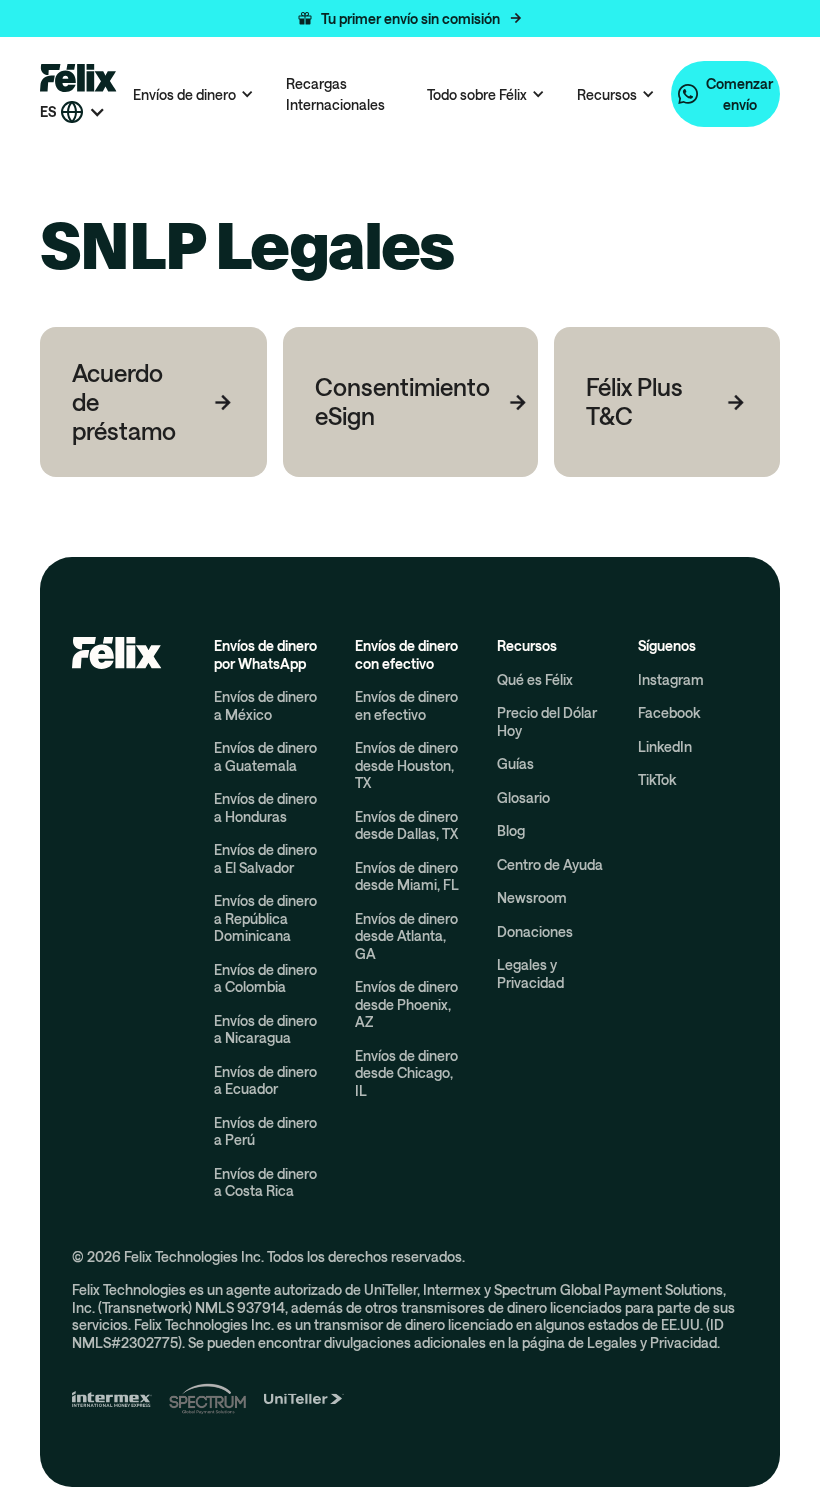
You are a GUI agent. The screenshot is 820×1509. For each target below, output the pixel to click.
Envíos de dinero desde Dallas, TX (406, 825)
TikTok (657, 779)
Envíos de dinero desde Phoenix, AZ (406, 1004)
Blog (511, 830)
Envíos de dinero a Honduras (265, 807)
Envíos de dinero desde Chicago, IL (406, 1073)
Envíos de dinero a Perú (265, 1131)
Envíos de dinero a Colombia (265, 978)
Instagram (671, 679)
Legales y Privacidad (530, 973)
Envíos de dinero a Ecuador (265, 1080)
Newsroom (532, 897)
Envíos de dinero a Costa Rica (265, 1182)
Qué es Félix (535, 679)
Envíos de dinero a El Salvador (265, 858)
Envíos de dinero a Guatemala (265, 756)
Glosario (523, 797)
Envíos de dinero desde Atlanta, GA (406, 936)
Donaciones (535, 931)
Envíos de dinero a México (265, 705)
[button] (410, 18)
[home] (78, 77)
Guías (515, 763)
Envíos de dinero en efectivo (406, 705)
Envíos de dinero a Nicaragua (265, 1029)
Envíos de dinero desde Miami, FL (407, 876)
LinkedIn (665, 746)
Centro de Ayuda (550, 864)
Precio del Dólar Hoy (547, 721)
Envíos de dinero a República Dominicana (265, 918)
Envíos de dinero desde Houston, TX (406, 765)
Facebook (669, 712)
